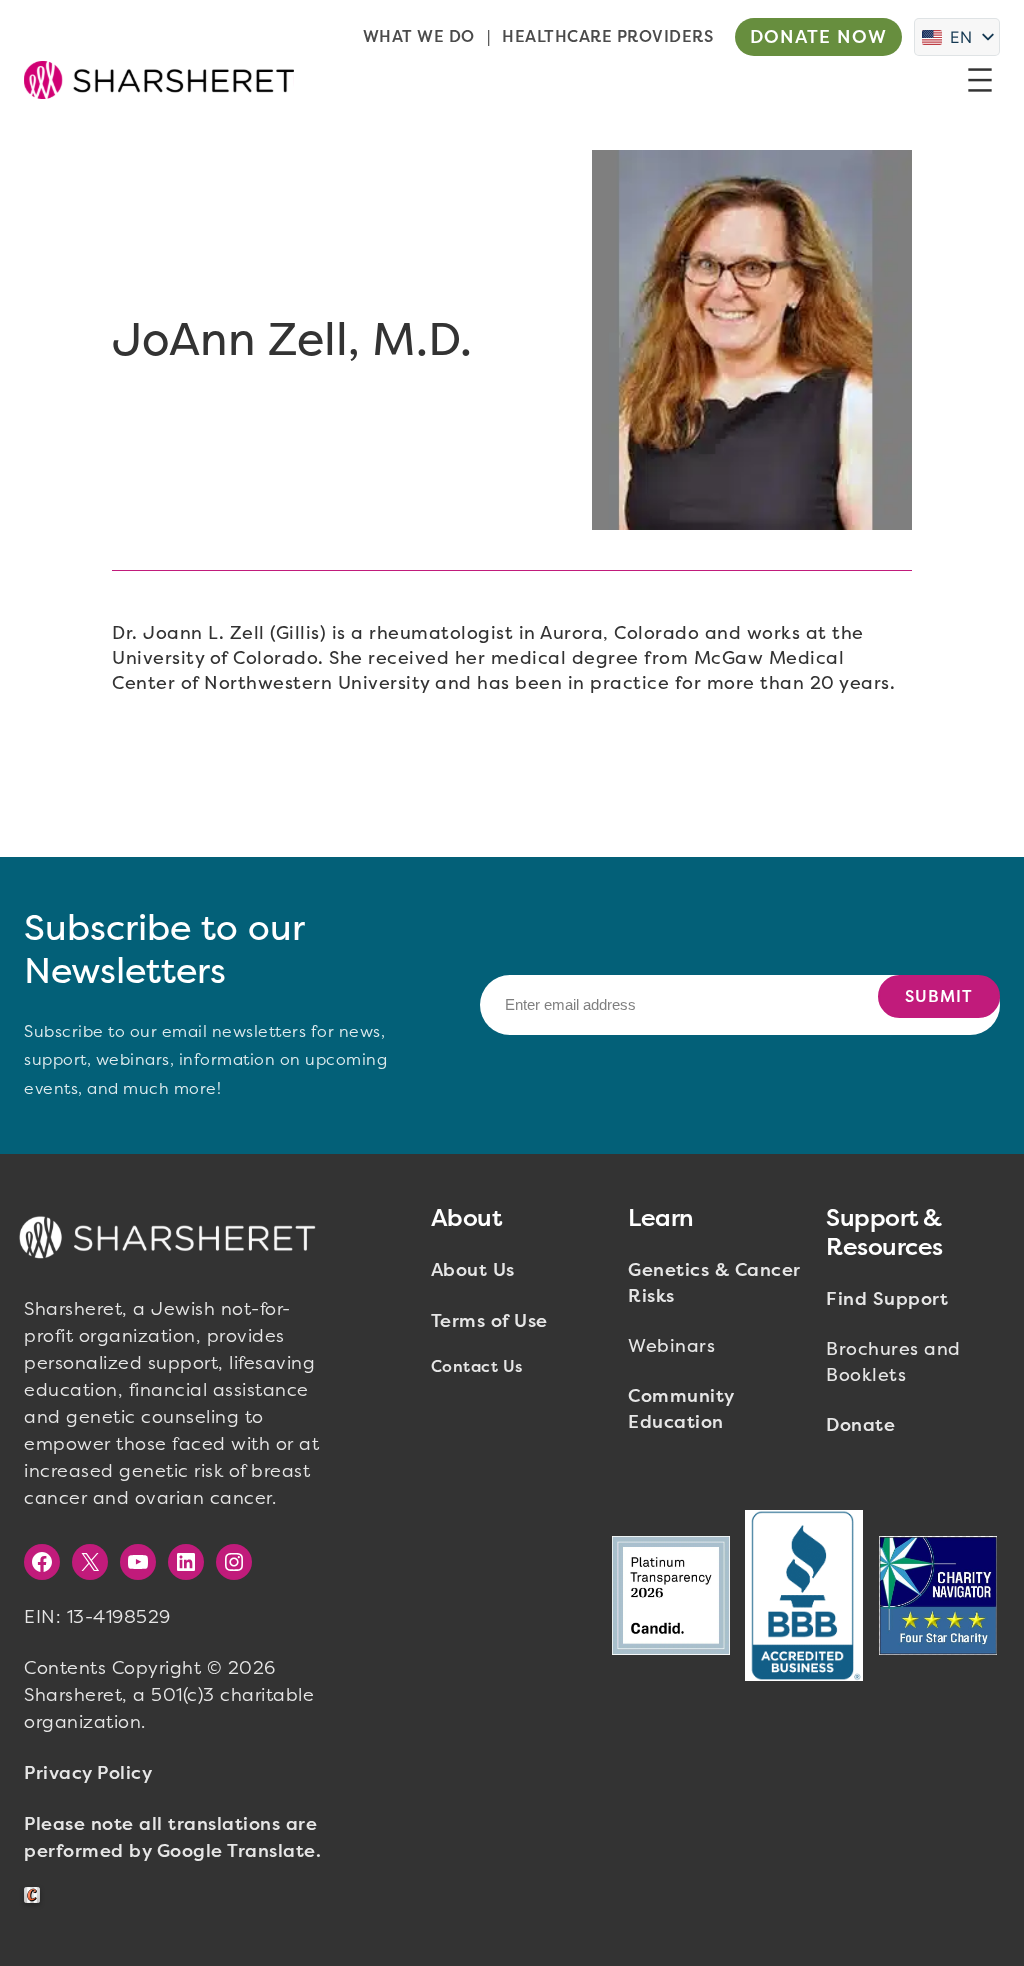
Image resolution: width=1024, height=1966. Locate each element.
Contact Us (477, 1366)
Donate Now (818, 37)
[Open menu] (980, 80)
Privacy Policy (88, 1773)
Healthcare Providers (607, 36)
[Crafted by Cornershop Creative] (36, 1895)
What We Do (419, 36)
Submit (939, 996)
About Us (473, 1270)
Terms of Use (489, 1321)
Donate (860, 1425)
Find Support (887, 1299)
